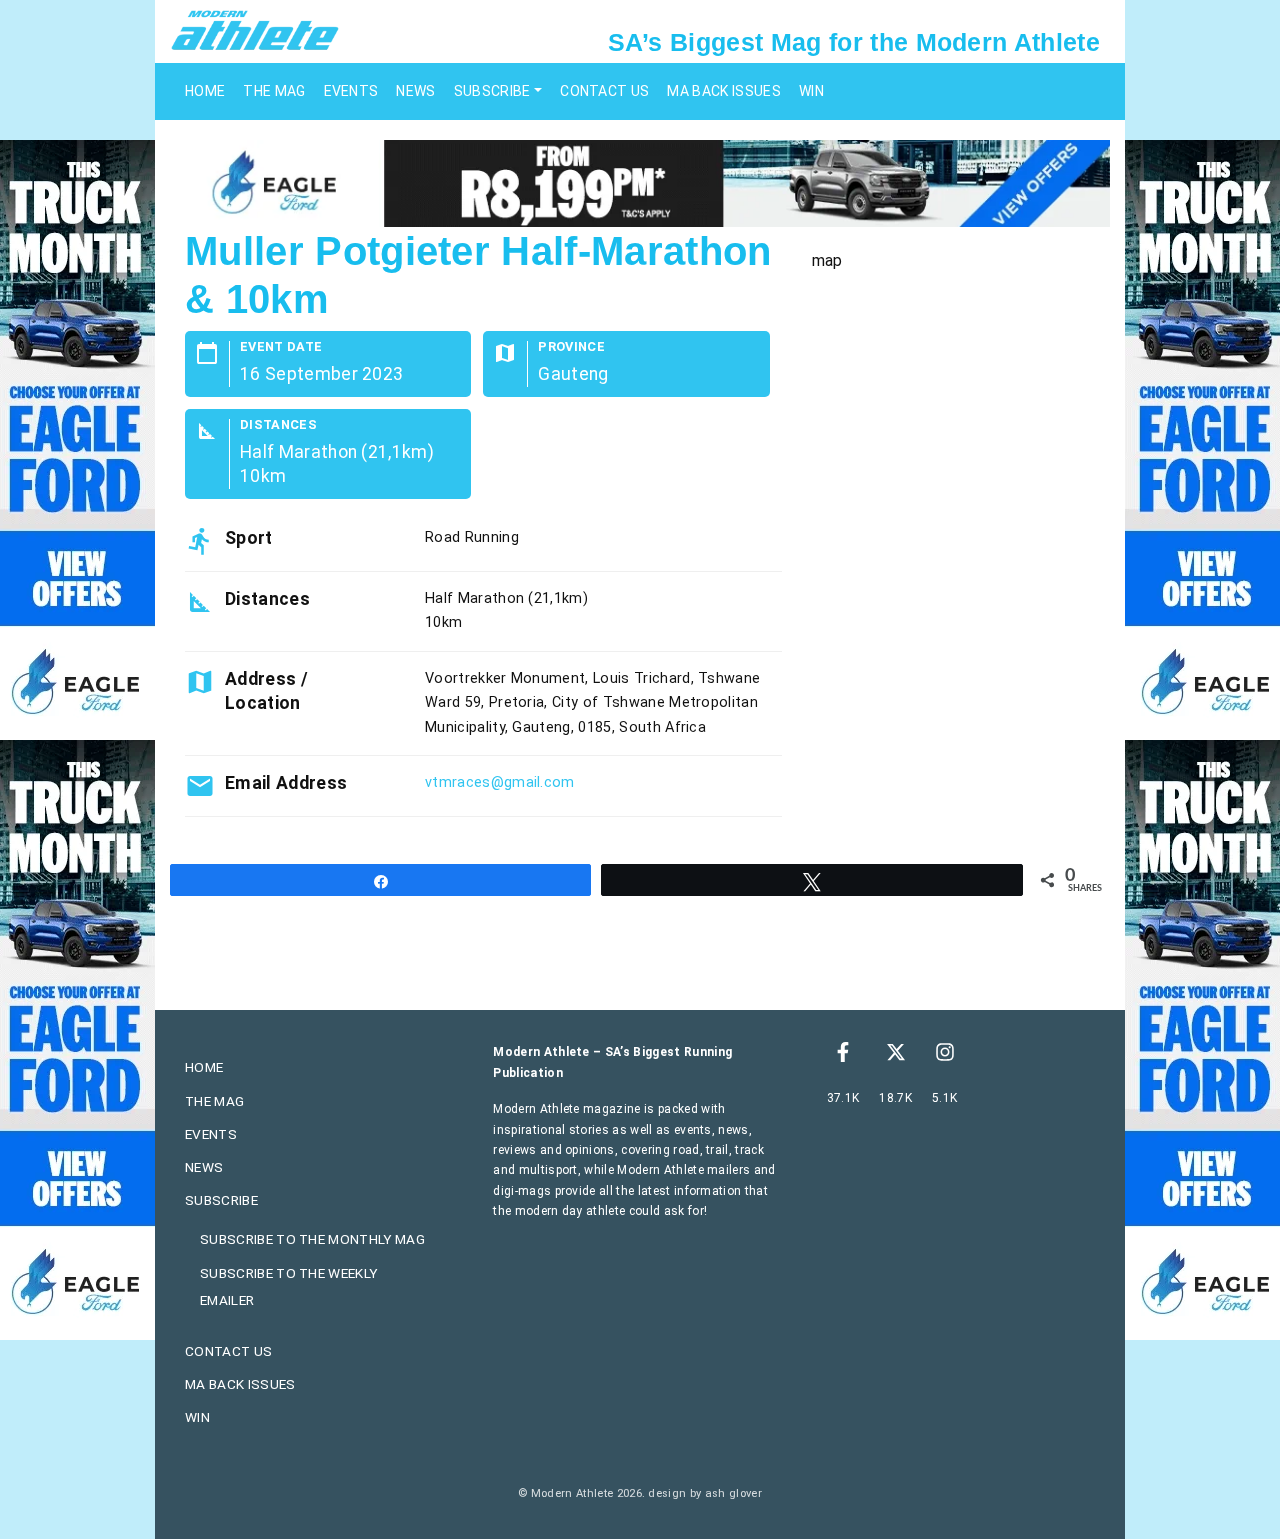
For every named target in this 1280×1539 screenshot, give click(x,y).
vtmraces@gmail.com (500, 782)
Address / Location (266, 691)
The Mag (274, 91)
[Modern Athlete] (255, 29)
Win (811, 91)
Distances (278, 425)
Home (205, 91)
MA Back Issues (723, 91)
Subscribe (492, 91)
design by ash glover (704, 1493)
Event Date (281, 347)
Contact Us (604, 91)
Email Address (286, 783)
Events (351, 91)
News (415, 91)
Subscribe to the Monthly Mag (312, 1239)
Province (571, 347)
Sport (249, 538)
